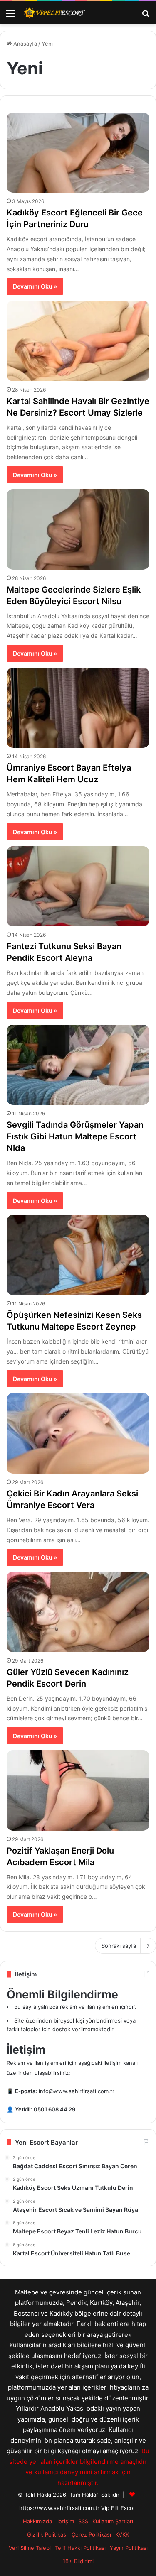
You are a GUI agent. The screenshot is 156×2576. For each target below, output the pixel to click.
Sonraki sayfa (119, 1946)
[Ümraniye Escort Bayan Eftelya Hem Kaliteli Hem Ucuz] (78, 708)
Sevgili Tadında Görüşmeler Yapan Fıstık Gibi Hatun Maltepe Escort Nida (75, 1136)
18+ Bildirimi (78, 2561)
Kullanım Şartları (113, 2521)
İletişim (65, 2521)
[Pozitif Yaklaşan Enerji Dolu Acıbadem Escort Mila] (78, 1790)
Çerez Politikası (91, 2534)
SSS (83, 2521)
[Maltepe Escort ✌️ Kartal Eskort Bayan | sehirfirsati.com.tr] (54, 13)
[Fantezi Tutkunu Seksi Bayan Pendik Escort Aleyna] (78, 886)
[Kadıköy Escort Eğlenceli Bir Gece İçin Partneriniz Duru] (78, 153)
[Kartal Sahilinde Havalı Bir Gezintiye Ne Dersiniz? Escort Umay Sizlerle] (78, 341)
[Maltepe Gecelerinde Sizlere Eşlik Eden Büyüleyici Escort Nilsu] (78, 529)
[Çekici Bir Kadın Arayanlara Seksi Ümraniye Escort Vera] (78, 1433)
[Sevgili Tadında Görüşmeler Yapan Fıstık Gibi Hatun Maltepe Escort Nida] (78, 1065)
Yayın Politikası (129, 2548)
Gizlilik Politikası (47, 2534)
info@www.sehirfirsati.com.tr (77, 2091)
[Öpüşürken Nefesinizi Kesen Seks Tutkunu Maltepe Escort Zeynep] (78, 1255)
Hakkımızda (37, 2521)
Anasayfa (24, 44)
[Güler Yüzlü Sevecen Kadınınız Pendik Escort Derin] (78, 1612)
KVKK (122, 2534)
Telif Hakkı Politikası (80, 2548)
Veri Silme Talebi (30, 2548)
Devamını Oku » (35, 286)
